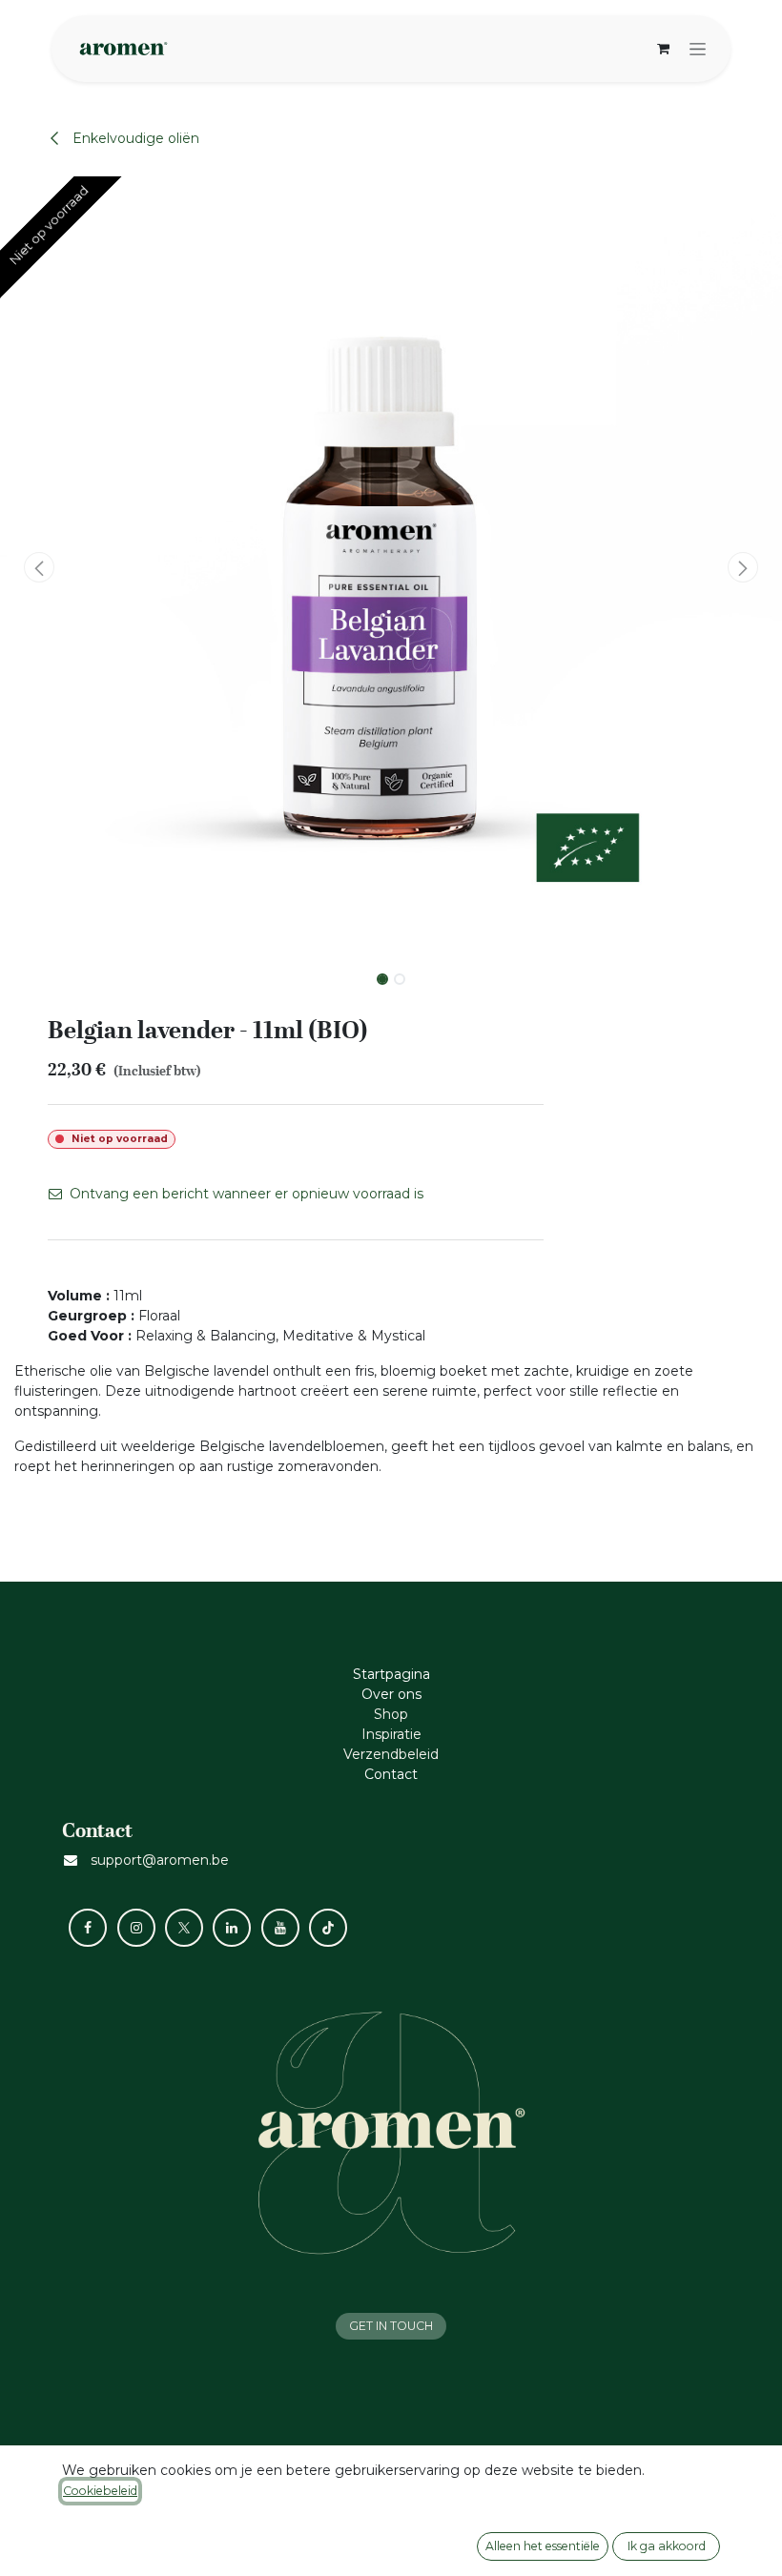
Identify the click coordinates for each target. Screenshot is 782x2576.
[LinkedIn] (232, 1928)
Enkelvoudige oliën (134, 138)
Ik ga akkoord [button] (667, 2546)
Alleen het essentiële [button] (543, 2546)
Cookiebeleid (100, 2491)
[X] (184, 1928)
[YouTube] (280, 1928)
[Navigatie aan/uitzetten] (698, 49)
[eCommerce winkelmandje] (663, 49)
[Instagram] (136, 1928)
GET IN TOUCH (391, 2326)
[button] (39, 567)
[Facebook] (88, 1928)
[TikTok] (328, 1928)
